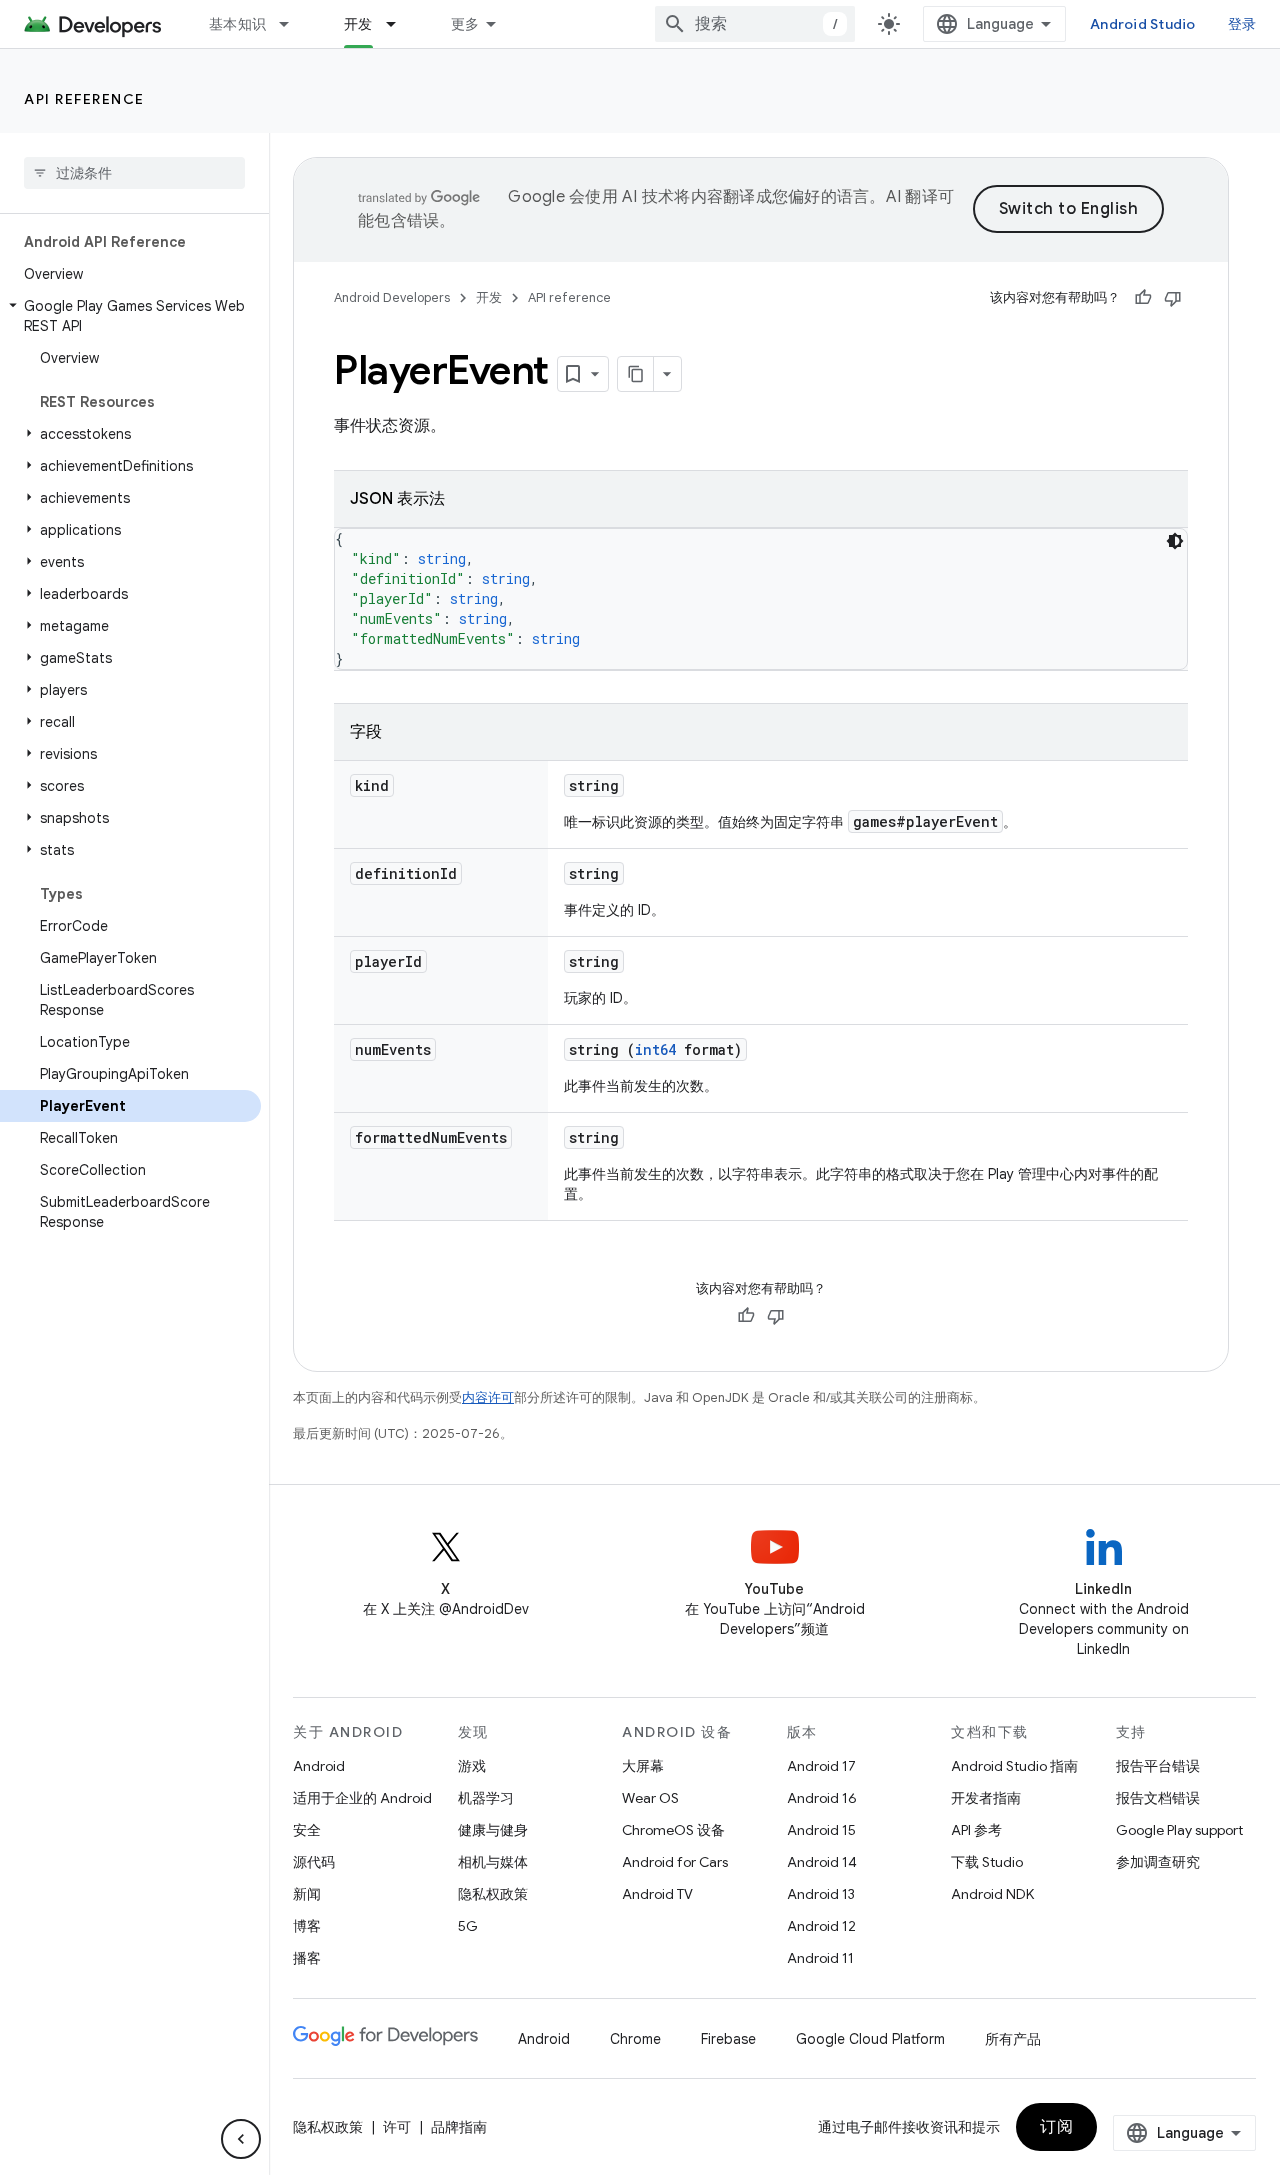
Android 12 (821, 1926)
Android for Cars (675, 1862)
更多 (465, 24)
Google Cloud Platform (870, 2039)
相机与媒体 (493, 1862)
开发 (358, 24)
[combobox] (755, 24)
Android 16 (822, 1798)
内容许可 (488, 1397)
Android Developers (392, 297)
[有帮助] (1143, 298)
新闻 (307, 1894)
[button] (130, 316)
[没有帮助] (1173, 298)
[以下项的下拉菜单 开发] (400, 24)
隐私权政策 (493, 1894)
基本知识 (237, 24)
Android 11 (820, 1958)
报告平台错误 (1158, 1766)
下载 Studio (987, 1862)
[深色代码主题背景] (1175, 541)
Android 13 (821, 1894)
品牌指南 (459, 2127)
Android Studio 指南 (1014, 1766)
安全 (307, 1830)
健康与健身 (493, 1830)
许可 (397, 2127)
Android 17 (821, 1766)
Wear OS (650, 1798)
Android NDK (992, 1894)
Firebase (728, 2039)
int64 (655, 1049)
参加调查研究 (1158, 1862)
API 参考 (976, 1830)
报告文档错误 (1158, 1798)
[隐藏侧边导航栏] (241, 2139)
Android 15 (821, 1830)
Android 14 (822, 1862)
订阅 (1056, 2127)
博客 (307, 1926)
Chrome (635, 2039)
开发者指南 (986, 1798)
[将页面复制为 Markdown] (636, 374)
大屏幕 (643, 1766)
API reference (84, 99)
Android (319, 1766)
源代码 (314, 1862)
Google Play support (1179, 1830)
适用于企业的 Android (362, 1798)
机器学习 (486, 1798)
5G (468, 1926)
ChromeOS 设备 (673, 1830)
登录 (1242, 24)
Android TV (657, 1894)
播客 (307, 1958)
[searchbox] (134, 173)
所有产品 (1013, 2039)
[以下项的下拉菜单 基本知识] (293, 24)
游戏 (472, 1766)
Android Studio (1143, 24)
